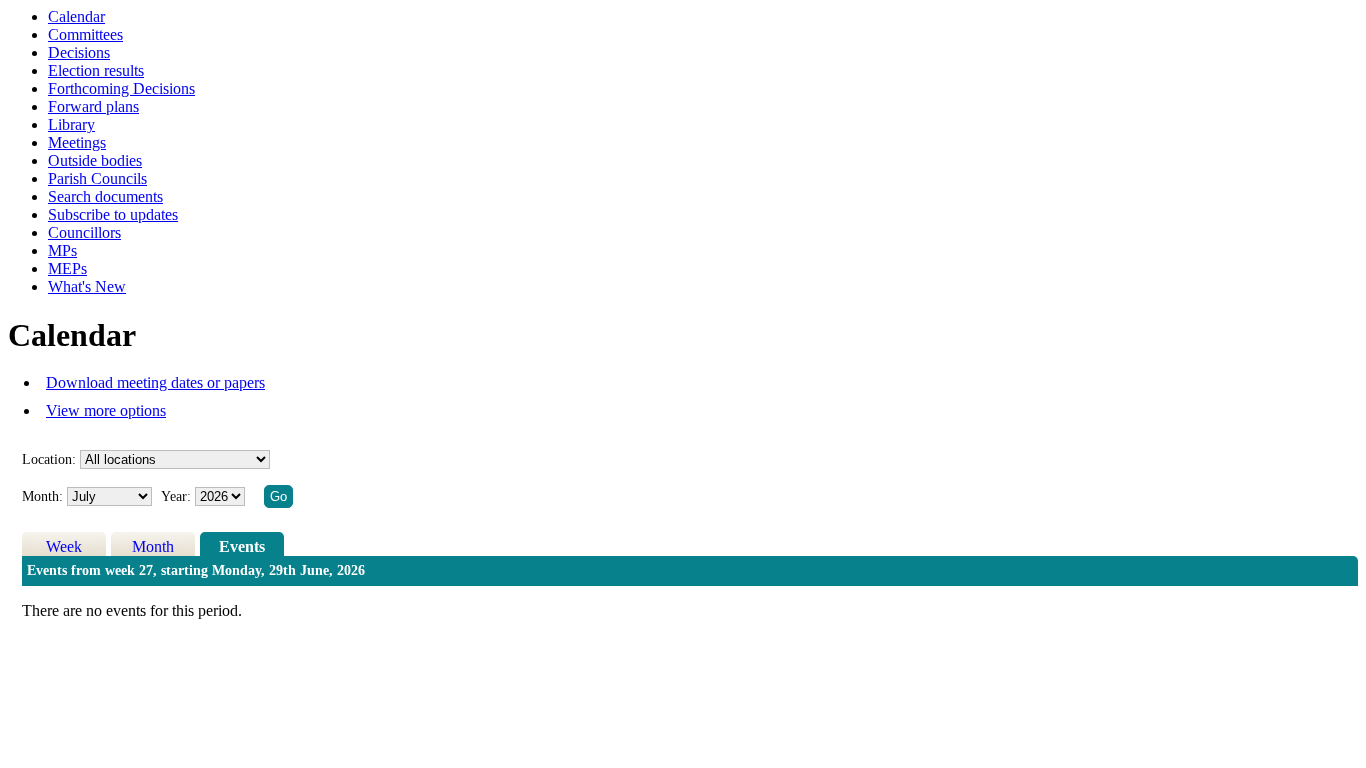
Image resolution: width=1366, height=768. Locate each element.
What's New (87, 286)
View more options (106, 410)
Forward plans (93, 106)
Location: (49, 459)
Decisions (79, 52)
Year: (178, 496)
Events (242, 546)
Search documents (105, 196)
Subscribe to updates (113, 214)
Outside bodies (95, 160)
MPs (62, 250)
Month (153, 546)
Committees (85, 34)
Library (71, 124)
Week (64, 546)
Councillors (84, 232)
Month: (42, 496)
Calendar (76, 16)
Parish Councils (97, 178)
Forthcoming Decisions (121, 88)
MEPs (67, 268)
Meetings (77, 142)
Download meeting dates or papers (155, 382)
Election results (96, 70)
